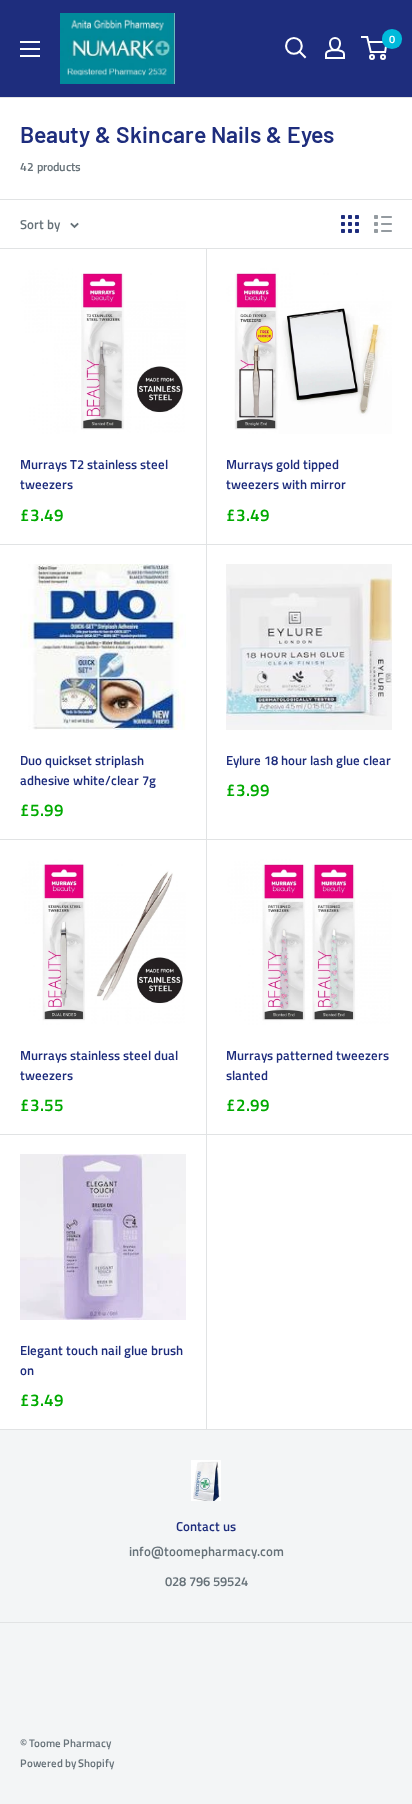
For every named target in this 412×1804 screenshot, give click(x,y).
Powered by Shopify (67, 1763)
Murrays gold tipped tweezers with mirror (286, 474)
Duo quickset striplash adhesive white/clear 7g (88, 770)
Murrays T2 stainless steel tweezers (94, 474)
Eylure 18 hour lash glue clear (308, 760)
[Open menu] (30, 49)
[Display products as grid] (350, 224)
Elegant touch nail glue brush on (101, 1360)
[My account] (335, 48)
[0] (375, 48)
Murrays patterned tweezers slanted (307, 1065)
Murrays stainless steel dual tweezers (99, 1065)
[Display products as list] (383, 224)
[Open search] (296, 48)
